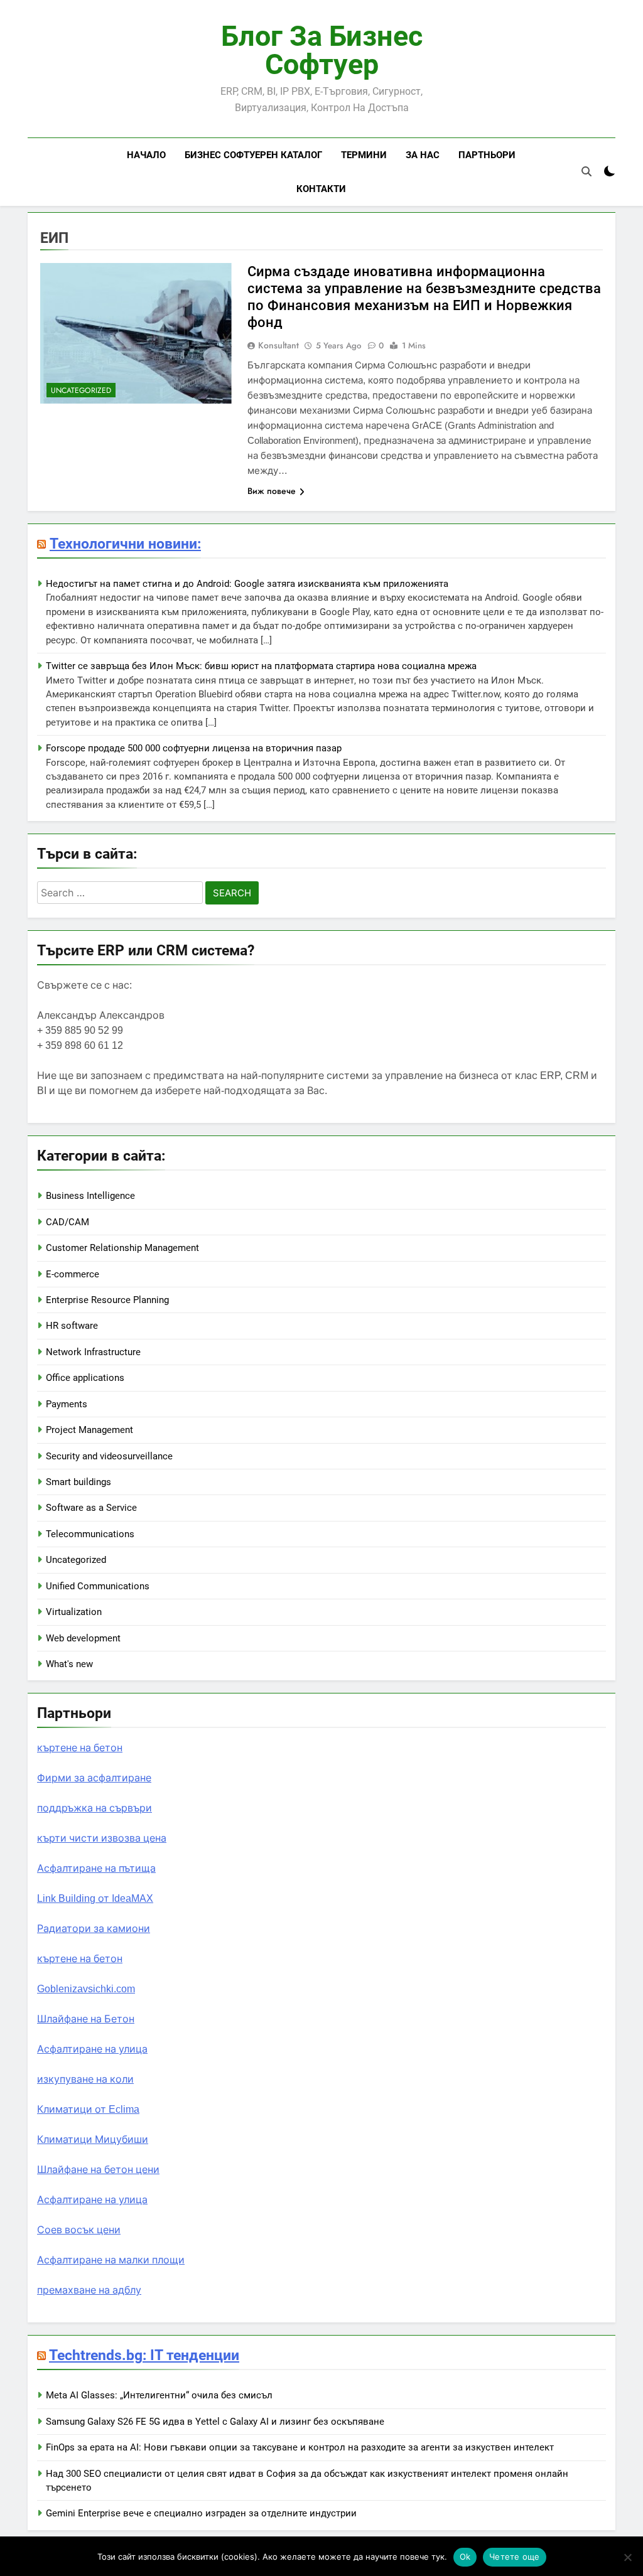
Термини (364, 155)
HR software (72, 1326)
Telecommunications (90, 1534)
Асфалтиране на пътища (96, 1868)
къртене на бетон (80, 1748)
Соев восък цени (79, 2230)
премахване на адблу (89, 2290)
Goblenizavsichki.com (86, 1989)
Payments (67, 1404)
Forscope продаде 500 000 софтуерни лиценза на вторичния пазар (194, 748)
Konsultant (278, 345)
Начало (146, 155)
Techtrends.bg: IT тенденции (144, 2355)
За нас (423, 155)
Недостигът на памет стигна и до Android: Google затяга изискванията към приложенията (247, 584)
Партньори (487, 155)
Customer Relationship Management (122, 1248)
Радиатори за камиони (94, 1929)
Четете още (515, 2557)
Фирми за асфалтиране (94, 1778)
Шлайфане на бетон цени (98, 2170)
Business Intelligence (90, 1196)
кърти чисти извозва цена (102, 1838)
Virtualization (74, 1612)
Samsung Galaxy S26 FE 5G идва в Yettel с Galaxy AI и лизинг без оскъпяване (215, 2422)
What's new (69, 1664)
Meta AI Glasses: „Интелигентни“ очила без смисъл (159, 2395)
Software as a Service (91, 1508)
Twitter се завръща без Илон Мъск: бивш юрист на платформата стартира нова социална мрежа (261, 666)
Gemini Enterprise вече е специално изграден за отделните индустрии (201, 2513)
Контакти (321, 189)
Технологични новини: (125, 544)
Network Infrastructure (93, 1352)
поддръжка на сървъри (95, 1808)
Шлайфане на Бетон (86, 2019)
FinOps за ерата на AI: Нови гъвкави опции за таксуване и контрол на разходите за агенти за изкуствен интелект (300, 2447)
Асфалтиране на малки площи (111, 2260)
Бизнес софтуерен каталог (253, 155)
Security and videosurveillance (109, 1456)
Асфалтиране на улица (92, 2049)
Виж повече (272, 491)
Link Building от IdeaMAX (95, 1898)
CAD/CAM (68, 1222)
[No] (627, 2557)
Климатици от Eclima (88, 2109)
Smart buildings (78, 1482)
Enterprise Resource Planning (107, 1300)
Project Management (89, 1430)
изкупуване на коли (85, 2079)
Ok (465, 2557)
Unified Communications (98, 1586)
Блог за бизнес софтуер (322, 50)
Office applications (85, 1378)
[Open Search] (586, 171)
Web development (83, 1638)
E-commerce (73, 1274)
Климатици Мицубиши (93, 2139)
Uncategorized (81, 390)
